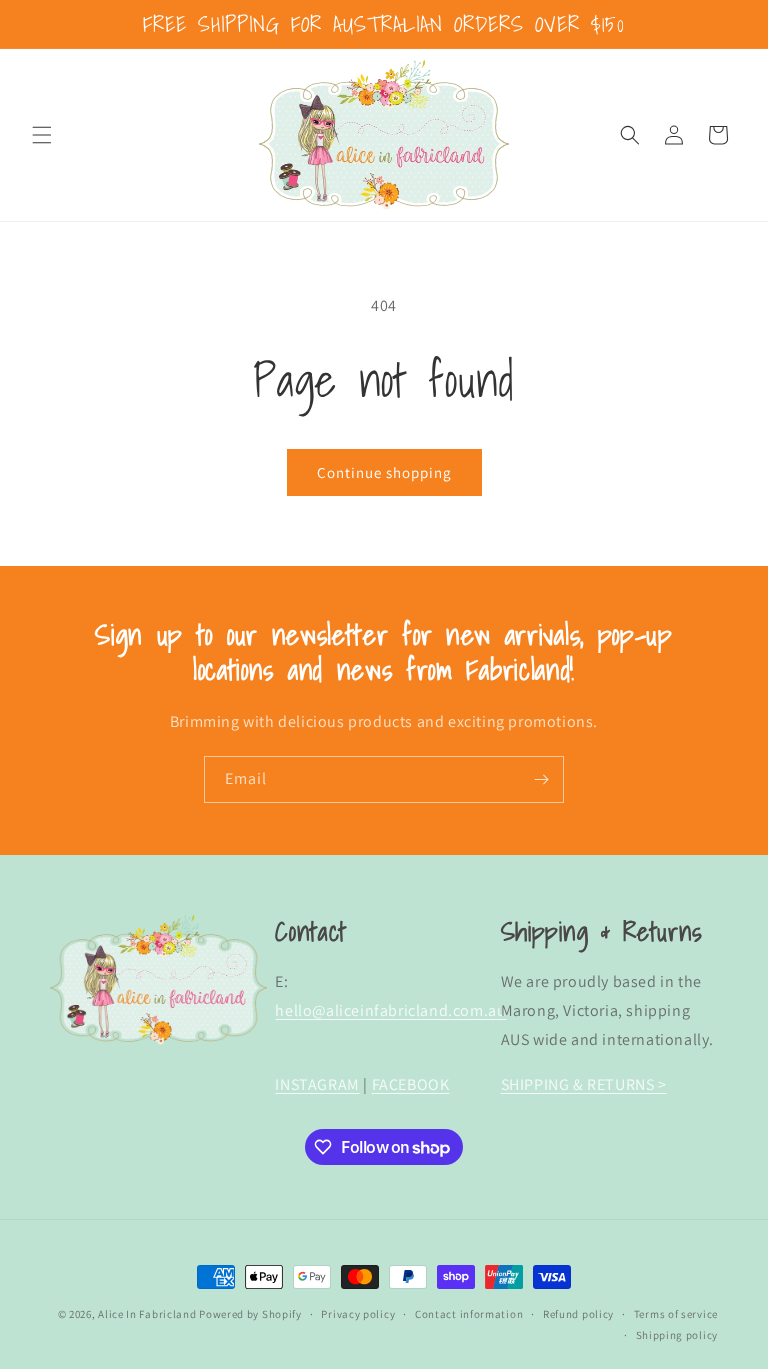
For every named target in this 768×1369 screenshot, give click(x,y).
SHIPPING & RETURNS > (584, 1084)
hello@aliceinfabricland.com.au (390, 1010)
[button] (42, 135)
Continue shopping (384, 472)
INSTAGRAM (317, 1084)
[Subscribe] (541, 779)
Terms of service (676, 1314)
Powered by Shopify (250, 1314)
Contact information (469, 1314)
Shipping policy (677, 1335)
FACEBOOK (411, 1084)
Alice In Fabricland (147, 1314)
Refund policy (578, 1314)
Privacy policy (358, 1314)
